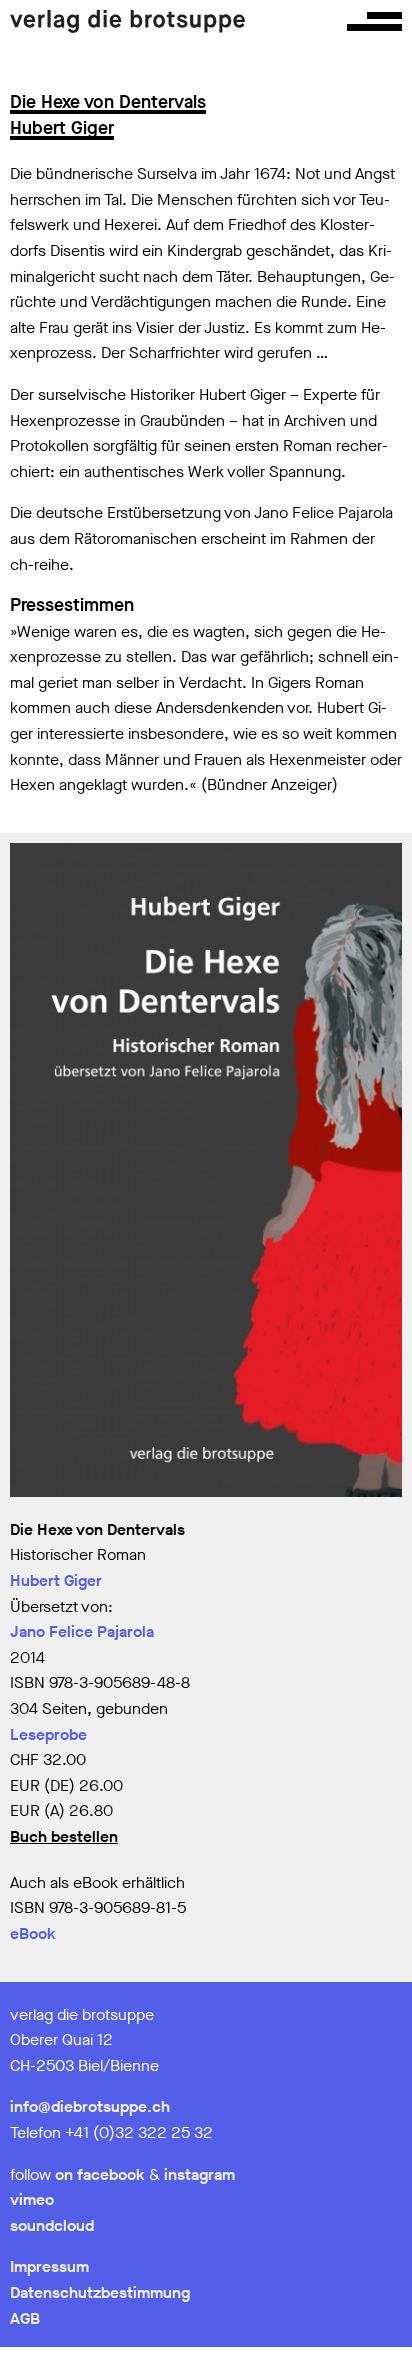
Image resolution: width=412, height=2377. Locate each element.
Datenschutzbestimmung (100, 2292)
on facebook (100, 2174)
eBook (33, 1933)
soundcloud (52, 2225)
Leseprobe (48, 1734)
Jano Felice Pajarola (82, 1631)
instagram (199, 2174)
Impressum (49, 2266)
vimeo (32, 2199)
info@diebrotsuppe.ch (90, 2106)
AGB (25, 2318)
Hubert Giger (56, 1580)
